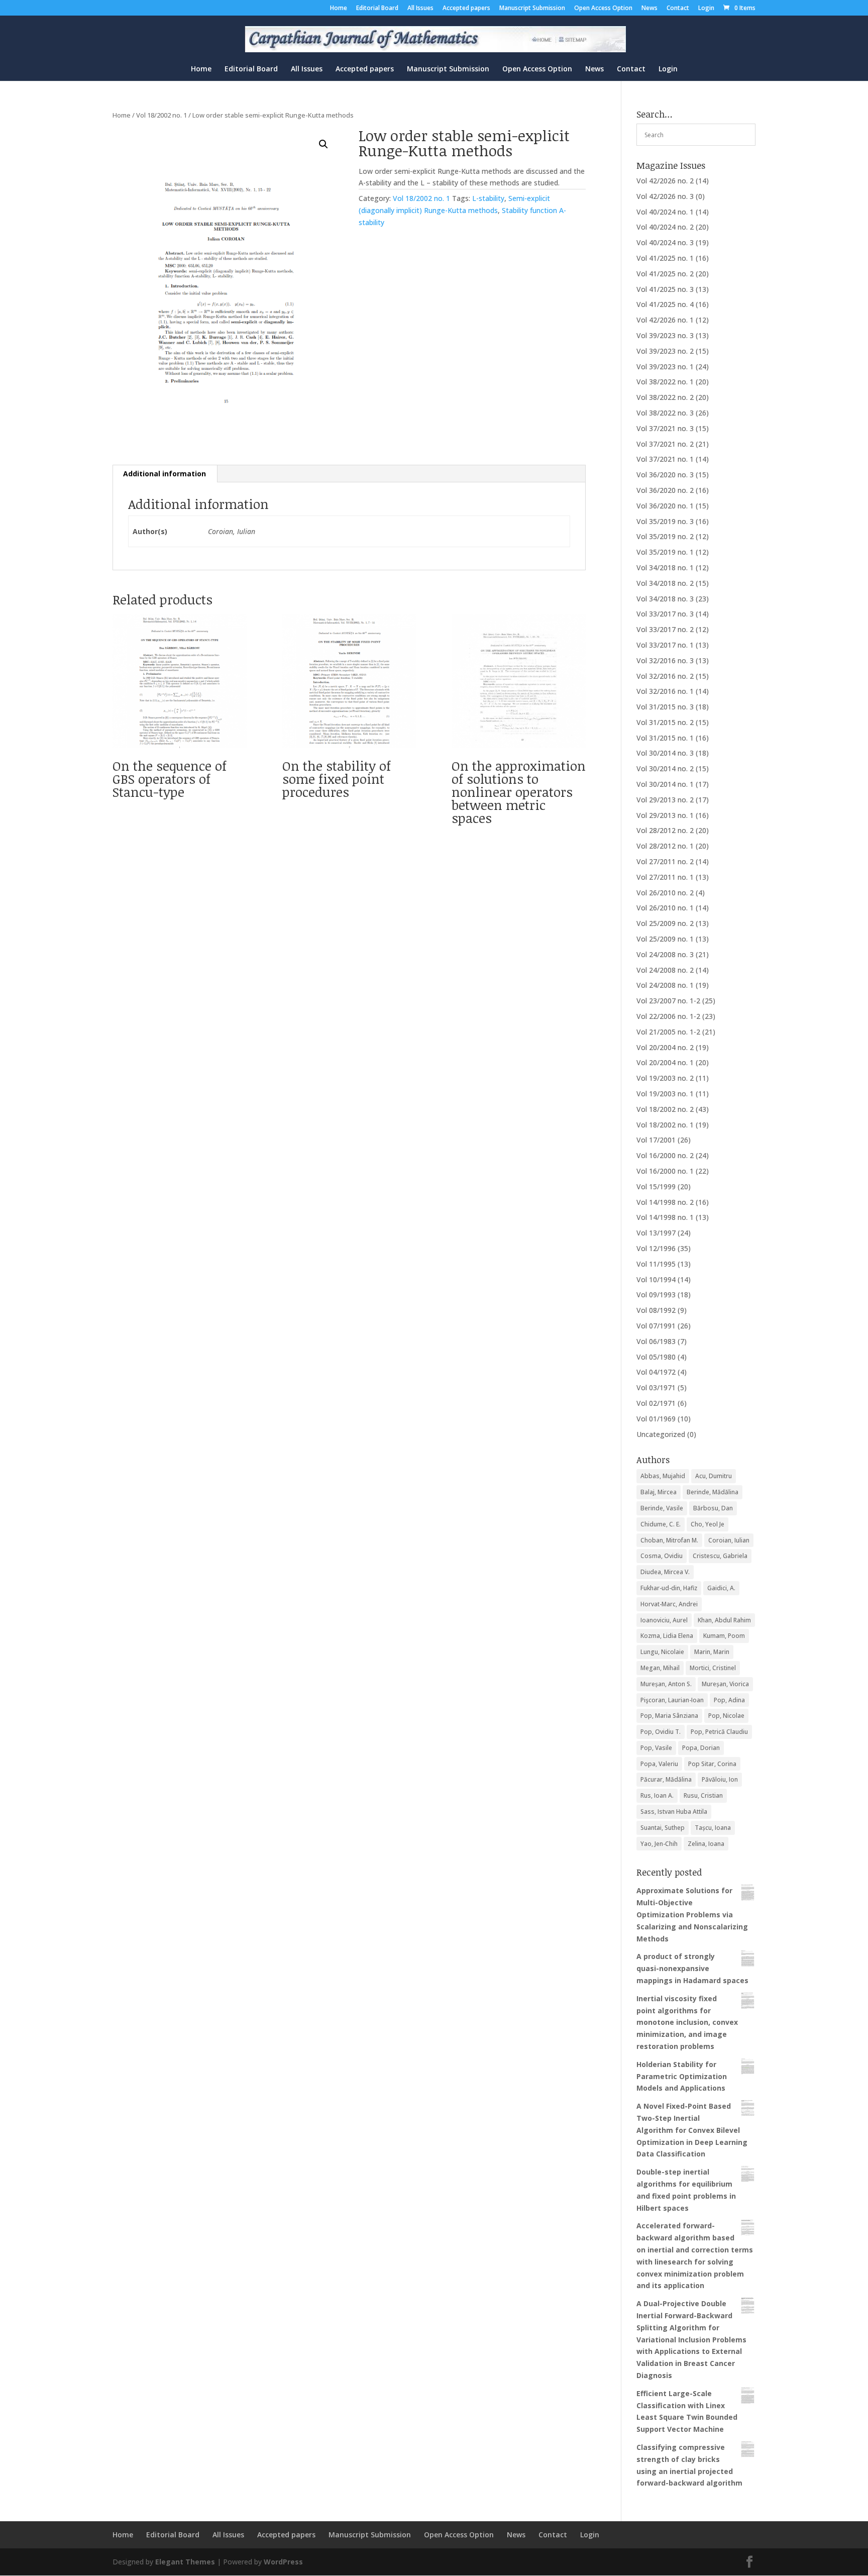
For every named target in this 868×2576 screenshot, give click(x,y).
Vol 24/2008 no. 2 (665, 970)
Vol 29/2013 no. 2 (665, 800)
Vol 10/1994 (656, 1279)
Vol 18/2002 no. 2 (665, 1109)
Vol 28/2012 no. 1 (665, 846)
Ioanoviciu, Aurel (664, 1620)
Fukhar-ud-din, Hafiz (669, 1588)
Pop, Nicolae (726, 1716)
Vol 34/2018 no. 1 (665, 568)
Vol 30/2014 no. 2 (665, 768)
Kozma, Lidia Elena (667, 1636)
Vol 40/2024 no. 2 (665, 227)
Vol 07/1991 (656, 1326)
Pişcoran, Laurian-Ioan (672, 1700)
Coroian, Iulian (729, 1540)
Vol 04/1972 (656, 1372)
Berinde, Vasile (662, 1508)
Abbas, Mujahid (663, 1476)
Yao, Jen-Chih (659, 1844)
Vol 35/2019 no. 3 (665, 521)
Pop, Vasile (656, 1748)
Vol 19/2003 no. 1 (665, 1094)
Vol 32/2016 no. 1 (665, 691)
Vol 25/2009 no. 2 (665, 923)
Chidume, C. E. (661, 1524)
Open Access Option (603, 9)
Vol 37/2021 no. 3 (665, 428)
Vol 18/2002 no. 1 (161, 115)
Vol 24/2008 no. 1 (665, 985)
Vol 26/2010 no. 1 (665, 908)
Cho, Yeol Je (708, 1524)
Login (706, 9)
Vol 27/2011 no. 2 (665, 861)
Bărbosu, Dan (713, 1508)
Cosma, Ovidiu (662, 1556)
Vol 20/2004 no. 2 (665, 1047)
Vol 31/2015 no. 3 (665, 707)
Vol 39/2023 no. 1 (665, 367)
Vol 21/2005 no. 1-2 (668, 1032)
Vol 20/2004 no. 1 (665, 1062)
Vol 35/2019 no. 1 (665, 552)
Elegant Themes (185, 2562)
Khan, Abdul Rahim (724, 1620)
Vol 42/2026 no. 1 (665, 320)
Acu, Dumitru (714, 1476)
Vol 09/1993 (656, 1295)
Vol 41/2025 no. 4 (665, 304)
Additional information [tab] (165, 474)
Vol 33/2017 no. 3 (665, 614)
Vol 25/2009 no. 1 (665, 939)
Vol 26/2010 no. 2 (665, 893)
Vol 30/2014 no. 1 (665, 784)
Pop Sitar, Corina (712, 1764)
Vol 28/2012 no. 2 (665, 830)
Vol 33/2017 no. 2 (665, 629)
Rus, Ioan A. (657, 1795)
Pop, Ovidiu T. (661, 1732)
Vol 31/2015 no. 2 (665, 722)
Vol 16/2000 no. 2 (665, 1155)
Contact (678, 9)
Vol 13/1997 (656, 1233)
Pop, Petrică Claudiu (719, 1732)
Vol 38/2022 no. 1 (665, 382)
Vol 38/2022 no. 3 (665, 413)
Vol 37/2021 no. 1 (665, 459)
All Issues (420, 9)
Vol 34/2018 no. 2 (665, 583)
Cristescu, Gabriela (720, 1556)
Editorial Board (377, 9)
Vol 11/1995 (656, 1264)
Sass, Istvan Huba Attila (674, 1812)
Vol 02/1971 (656, 1403)
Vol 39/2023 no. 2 (665, 351)
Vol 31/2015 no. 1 (665, 738)
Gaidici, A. (721, 1588)
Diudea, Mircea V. (665, 1572)
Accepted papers (466, 9)
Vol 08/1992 (656, 1310)
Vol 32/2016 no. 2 (665, 676)
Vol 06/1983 (656, 1341)
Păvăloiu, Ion (720, 1779)
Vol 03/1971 (656, 1387)
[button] (323, 144)
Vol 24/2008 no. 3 (665, 954)
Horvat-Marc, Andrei (669, 1604)
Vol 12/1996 (656, 1248)
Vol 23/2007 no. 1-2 (668, 1001)
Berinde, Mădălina (713, 1492)
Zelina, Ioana (706, 1844)
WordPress (283, 2562)
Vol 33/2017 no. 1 (665, 645)
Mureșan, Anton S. (666, 1684)
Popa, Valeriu (659, 1764)
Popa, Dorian (701, 1748)
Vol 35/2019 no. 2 (665, 536)
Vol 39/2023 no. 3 (665, 335)
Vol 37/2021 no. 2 (665, 444)
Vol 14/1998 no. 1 (665, 1217)
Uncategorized (661, 1434)
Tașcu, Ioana (713, 1828)
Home (339, 9)
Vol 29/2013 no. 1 (665, 815)
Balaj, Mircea (659, 1492)
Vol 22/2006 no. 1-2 (668, 1016)
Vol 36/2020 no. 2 (665, 490)
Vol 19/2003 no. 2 (665, 1078)
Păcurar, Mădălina (666, 1779)
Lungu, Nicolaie (662, 1652)
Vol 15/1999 (656, 1187)
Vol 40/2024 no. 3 (665, 242)
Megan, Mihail (660, 1668)
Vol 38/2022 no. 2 (665, 397)
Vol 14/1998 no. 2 (665, 1202)
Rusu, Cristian (703, 1795)
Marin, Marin (712, 1652)
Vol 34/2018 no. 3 (665, 599)
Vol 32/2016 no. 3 (665, 660)
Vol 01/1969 (656, 1419)
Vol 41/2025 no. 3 (665, 289)
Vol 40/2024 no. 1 (665, 212)
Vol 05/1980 (656, 1357)
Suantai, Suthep (663, 1828)
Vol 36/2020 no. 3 (665, 475)
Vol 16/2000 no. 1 (665, 1171)
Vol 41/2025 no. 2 (665, 274)
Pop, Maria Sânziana (669, 1716)
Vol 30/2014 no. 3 (665, 753)
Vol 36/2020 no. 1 (665, 506)
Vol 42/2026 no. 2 (665, 181)
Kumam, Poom (724, 1636)
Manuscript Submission (532, 9)
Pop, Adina (729, 1700)
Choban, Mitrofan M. (669, 1540)
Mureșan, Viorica (725, 1684)
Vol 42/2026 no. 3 (665, 196)
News (649, 9)
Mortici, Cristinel (713, 1668)
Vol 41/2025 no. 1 (665, 258)
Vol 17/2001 (656, 1140)
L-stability (488, 198)
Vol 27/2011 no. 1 (665, 877)
